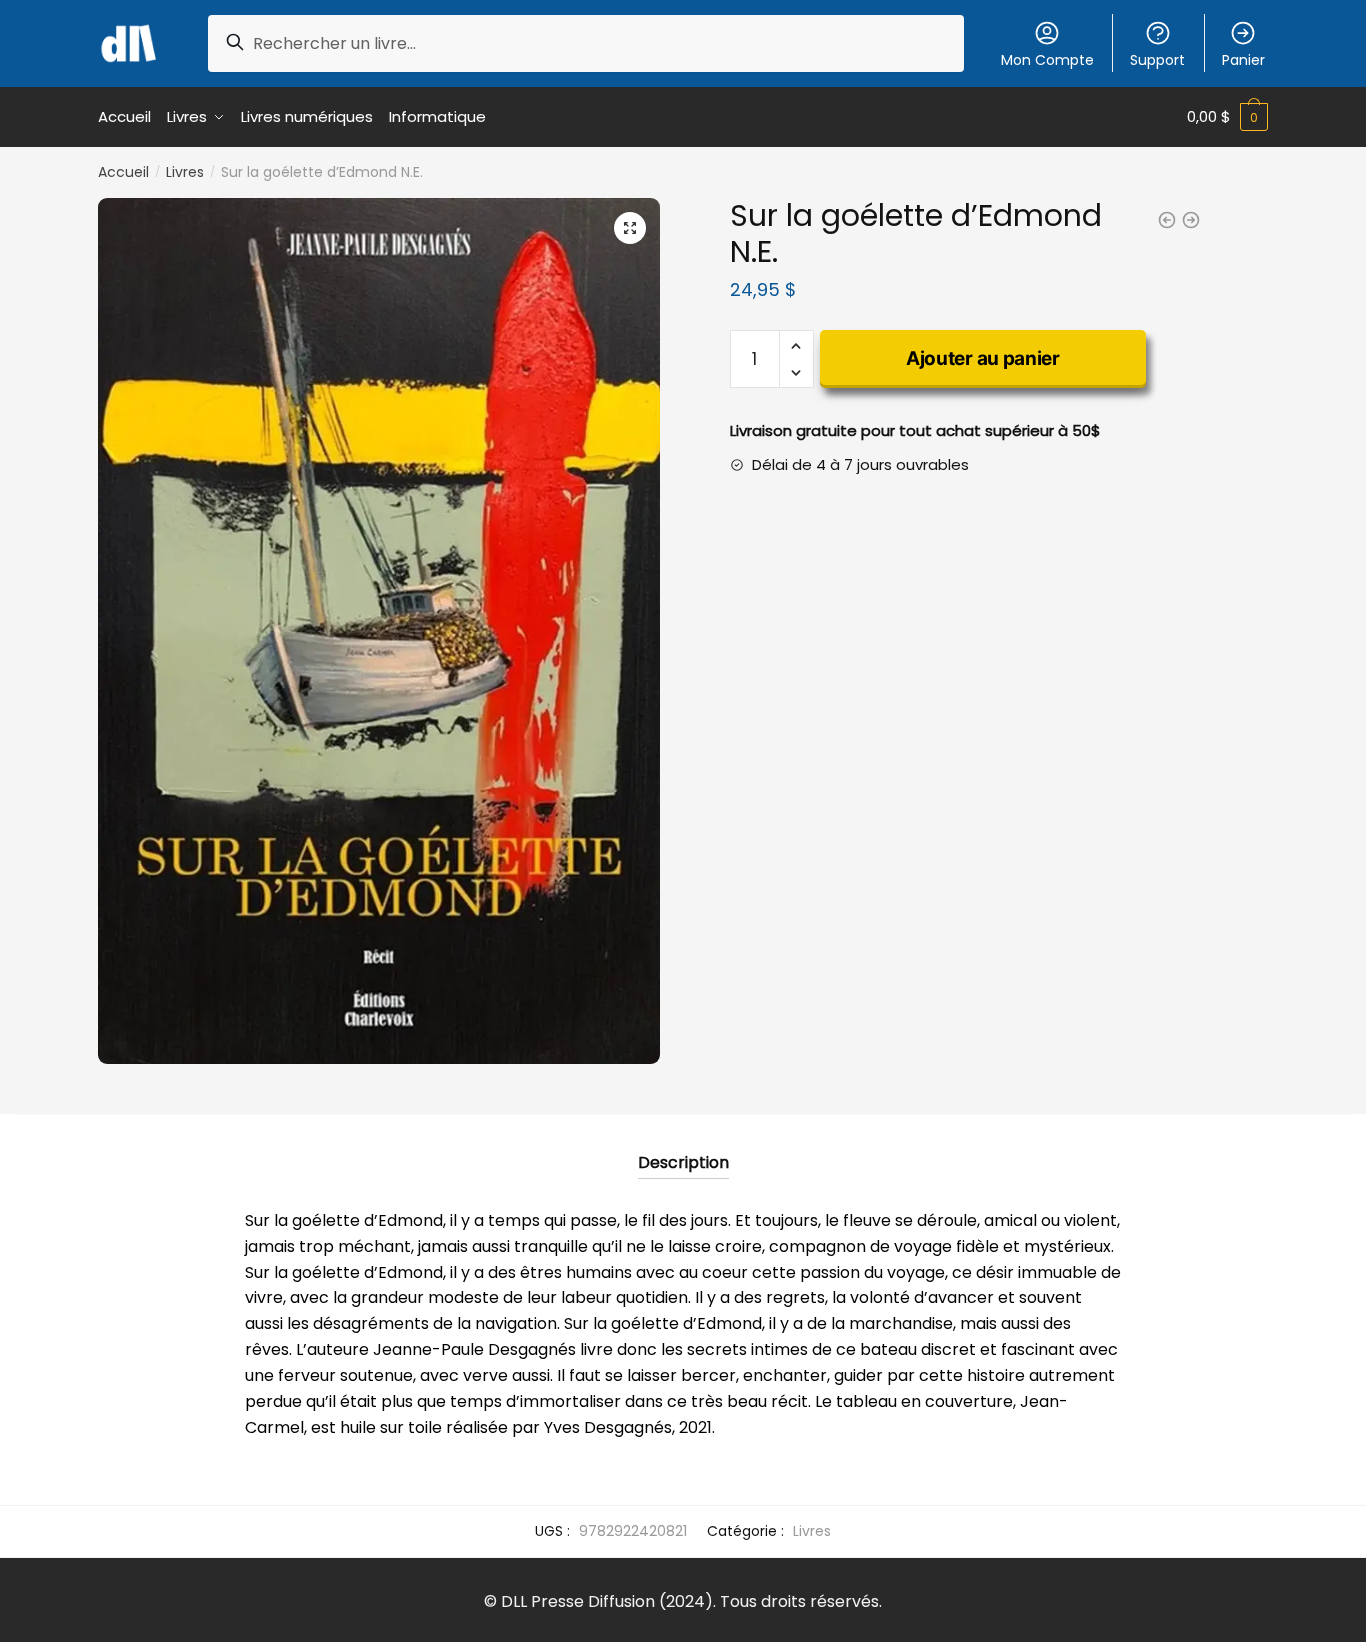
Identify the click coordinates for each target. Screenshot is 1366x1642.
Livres (185, 172)
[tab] (683, 1146)
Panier (1243, 60)
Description (683, 1162)
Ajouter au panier (983, 358)
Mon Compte (1047, 60)
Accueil (123, 172)
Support (1157, 60)
